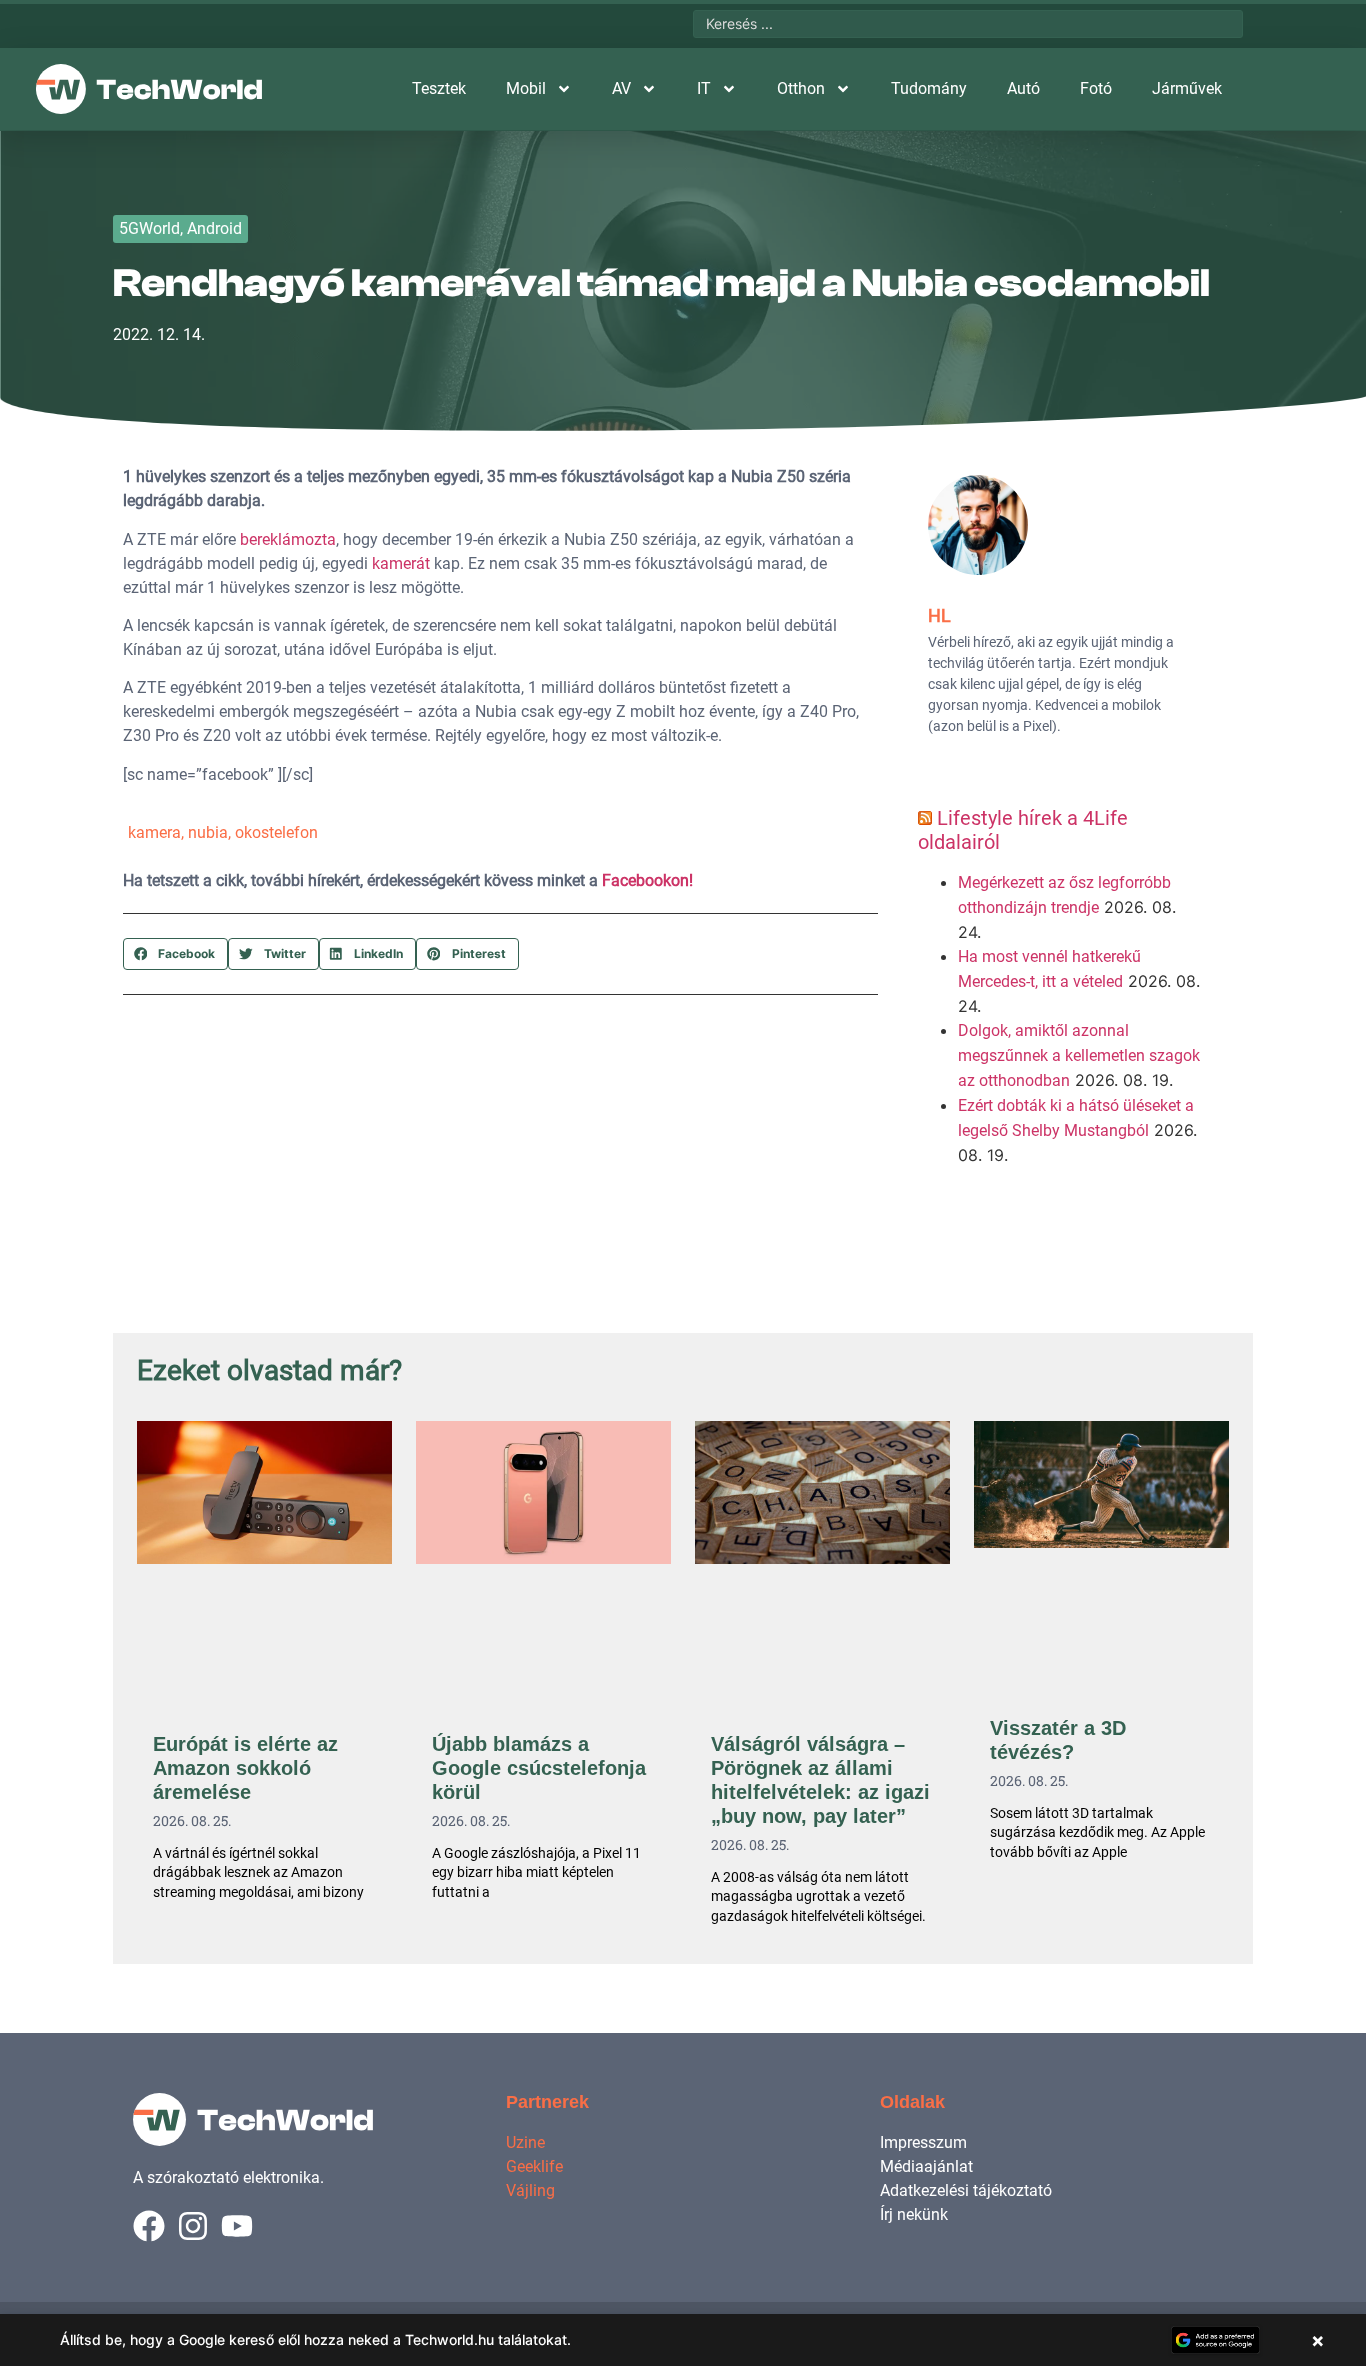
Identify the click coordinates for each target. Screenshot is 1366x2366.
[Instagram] (193, 2226)
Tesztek (439, 88)
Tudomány (929, 88)
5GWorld (149, 228)
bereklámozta (288, 539)
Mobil (526, 88)
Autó (1023, 88)
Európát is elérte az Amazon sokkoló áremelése (245, 1768)
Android (214, 228)
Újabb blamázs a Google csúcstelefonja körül (539, 1768)
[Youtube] (237, 2226)
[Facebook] (149, 2226)
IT (704, 88)
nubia (208, 832)
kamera (154, 832)
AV (621, 88)
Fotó (1096, 88)
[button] (175, 954)
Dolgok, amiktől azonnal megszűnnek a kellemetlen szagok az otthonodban (1079, 1055)
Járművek (1187, 88)
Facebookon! (647, 880)
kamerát (401, 563)
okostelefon (276, 832)
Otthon (801, 88)
